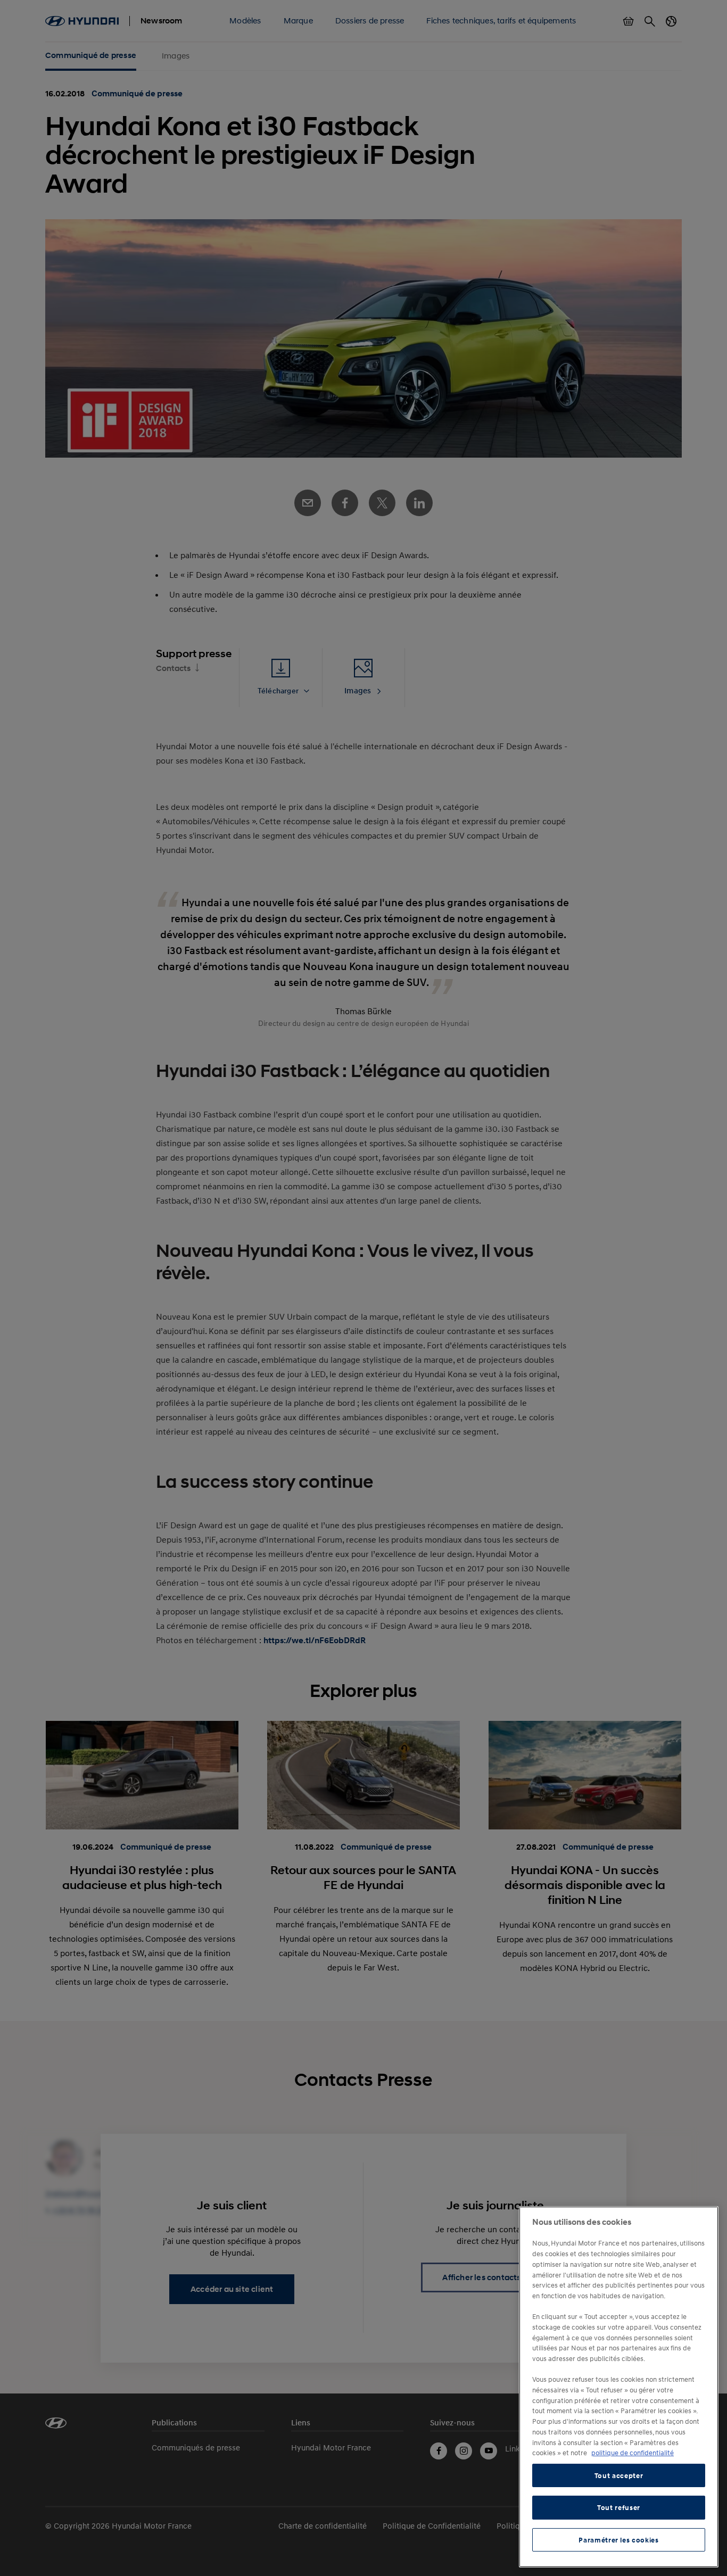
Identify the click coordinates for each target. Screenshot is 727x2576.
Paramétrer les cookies (618, 2540)
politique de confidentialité (633, 2453)
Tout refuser (619, 2507)
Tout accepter (619, 2475)
